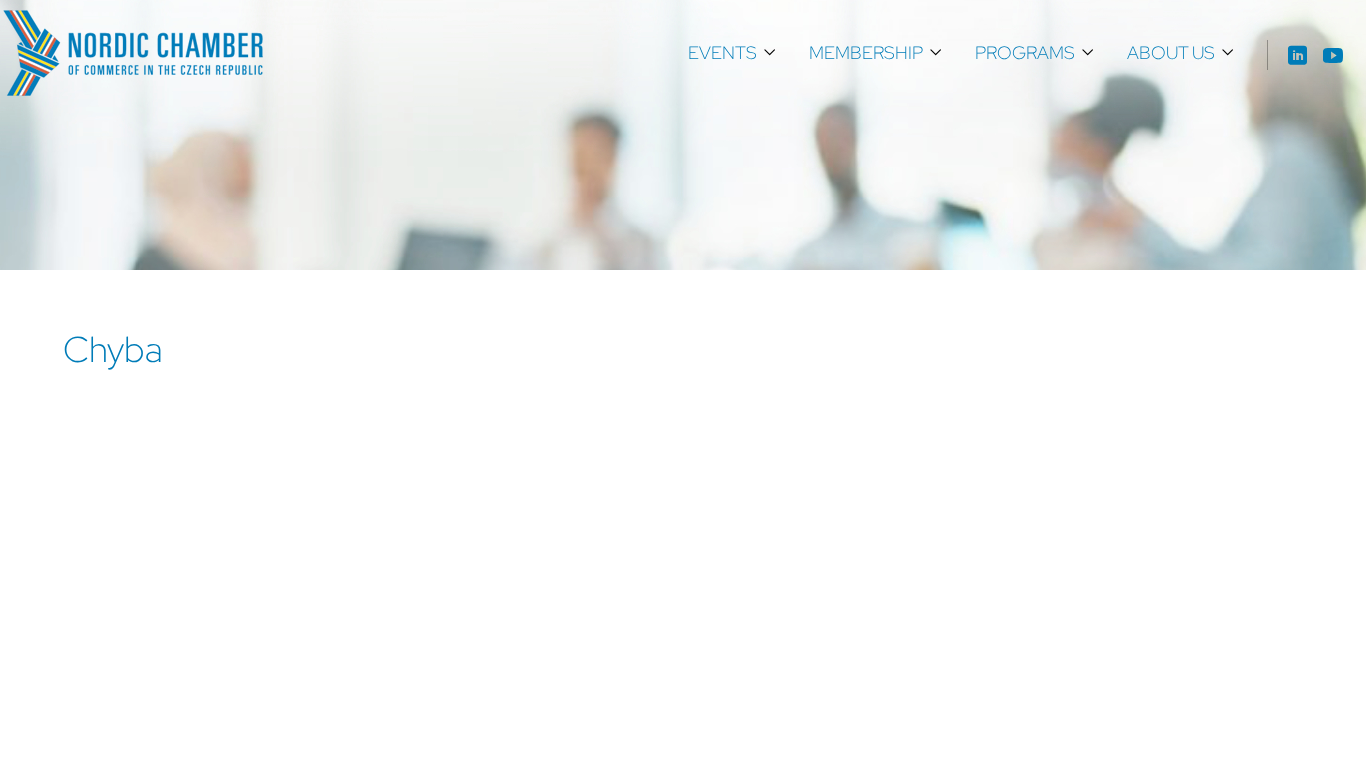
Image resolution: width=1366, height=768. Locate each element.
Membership (866, 52)
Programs (1025, 52)
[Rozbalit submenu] (770, 53)
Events (722, 52)
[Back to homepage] (133, 53)
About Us (1171, 52)
